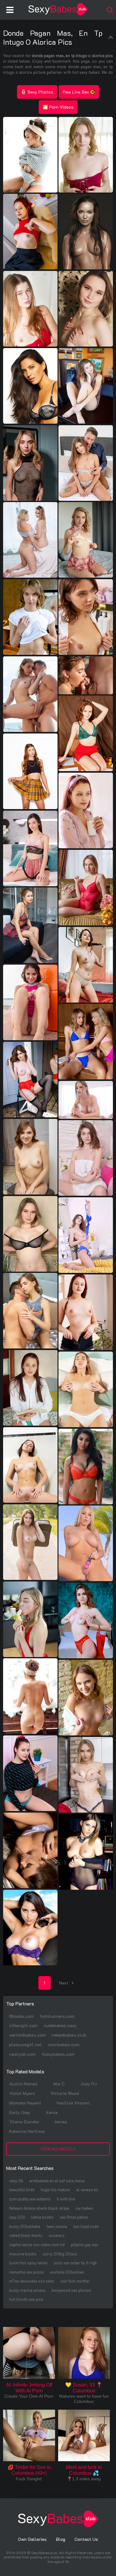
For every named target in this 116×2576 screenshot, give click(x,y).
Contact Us (86, 2539)
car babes (84, 2208)
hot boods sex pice (26, 2299)
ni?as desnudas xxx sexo (32, 2281)
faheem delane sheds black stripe (39, 2208)
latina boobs (42, 2217)
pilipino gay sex (84, 2244)
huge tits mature (55, 2190)
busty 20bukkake (25, 2226)
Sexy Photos (40, 92)
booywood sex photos (71, 2290)
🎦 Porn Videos (58, 107)
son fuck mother (75, 2281)
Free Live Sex (76, 92)
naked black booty (26, 2235)
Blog (61, 2539)
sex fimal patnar (74, 2217)
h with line (66, 2199)
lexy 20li (17, 2217)
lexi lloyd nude (86, 2226)
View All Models (58, 2149)
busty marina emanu (27, 2290)
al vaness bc (87, 2190)
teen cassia (57, 2226)
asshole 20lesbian (67, 2272)
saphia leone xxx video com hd (37, 2244)
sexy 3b (16, 2181)
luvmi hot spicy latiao (28, 2263)
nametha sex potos (27, 2272)
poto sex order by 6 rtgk (75, 2263)
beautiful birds (22, 2190)
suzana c (57, 2235)
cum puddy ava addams (30, 2199)
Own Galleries (32, 2539)
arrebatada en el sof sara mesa (57, 2181)
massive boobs (23, 2254)
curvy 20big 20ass (60, 2254)
